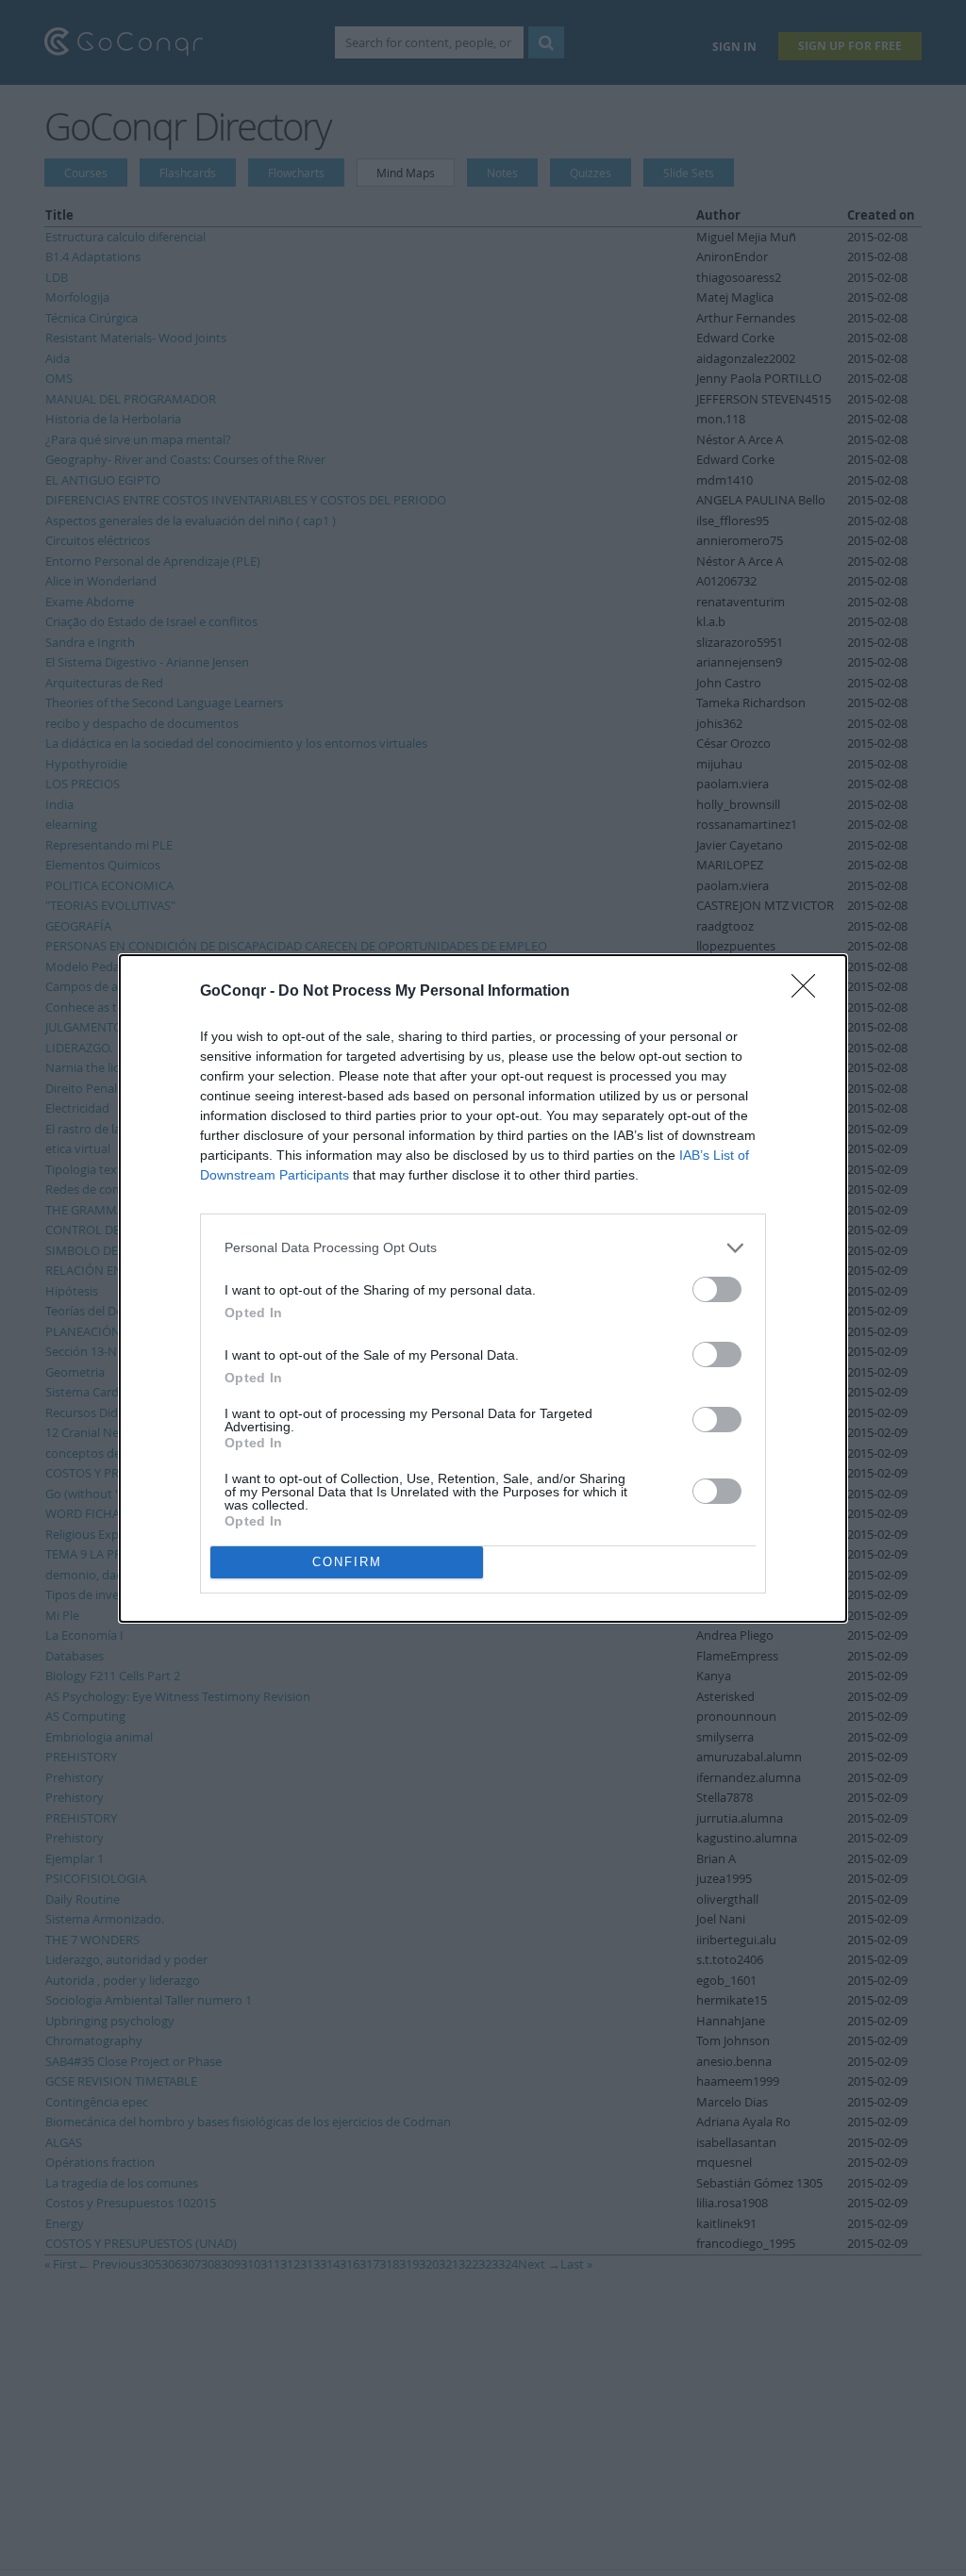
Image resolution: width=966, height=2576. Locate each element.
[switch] (717, 1289)
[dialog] (483, 1288)
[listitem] (483, 1248)
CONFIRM (347, 1562)
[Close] (809, 992)
